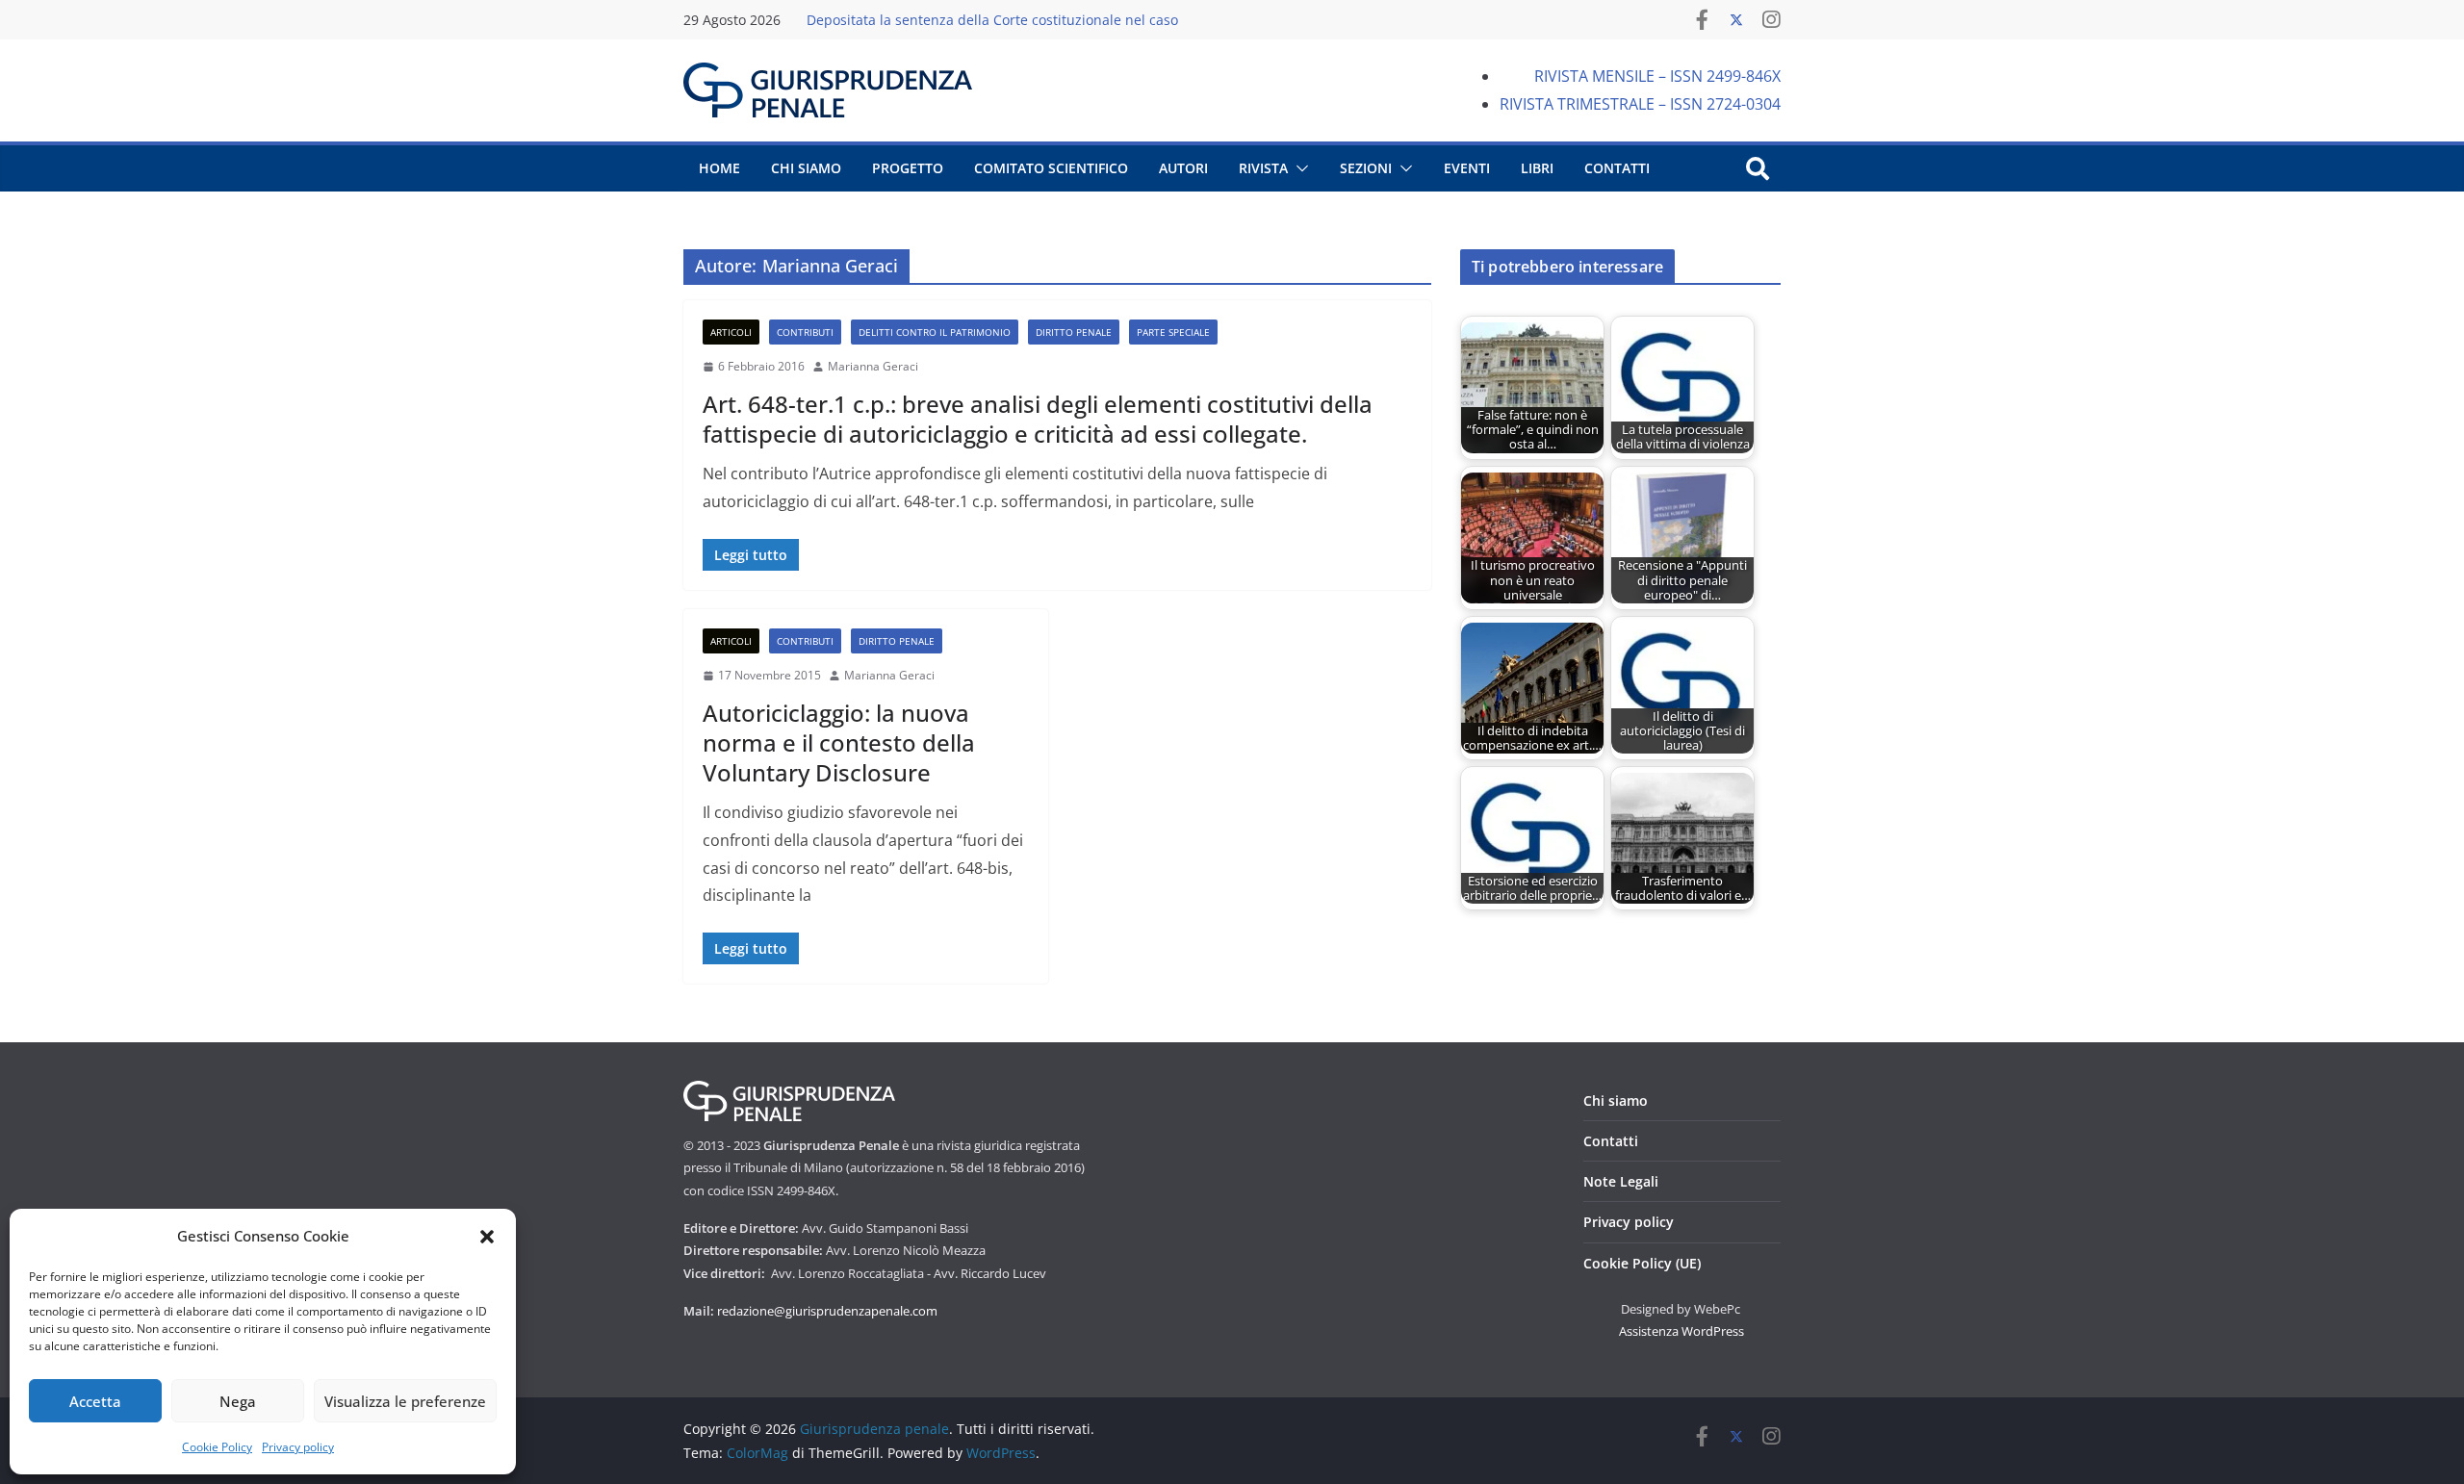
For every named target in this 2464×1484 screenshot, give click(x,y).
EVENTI (1467, 168)
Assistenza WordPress (1681, 1331)
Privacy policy (298, 1447)
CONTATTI (1617, 168)
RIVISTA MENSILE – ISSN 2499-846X (1657, 76)
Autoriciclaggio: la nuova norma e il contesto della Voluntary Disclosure (839, 742)
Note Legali (1621, 1181)
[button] (487, 1237)
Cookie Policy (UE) (1642, 1263)
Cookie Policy (217, 1447)
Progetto (908, 168)
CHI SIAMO (806, 168)
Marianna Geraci (873, 366)
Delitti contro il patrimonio (935, 332)
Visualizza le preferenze (405, 1401)
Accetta (95, 1401)
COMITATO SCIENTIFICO (1051, 168)
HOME (719, 168)
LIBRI (1537, 168)
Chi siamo (1616, 1100)
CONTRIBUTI (805, 332)
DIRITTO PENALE (1074, 332)
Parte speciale (1173, 332)
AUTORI (1183, 168)
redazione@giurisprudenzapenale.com (827, 1311)
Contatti (1611, 1141)
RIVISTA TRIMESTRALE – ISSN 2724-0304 (1640, 104)
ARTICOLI (731, 332)
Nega (238, 1401)
